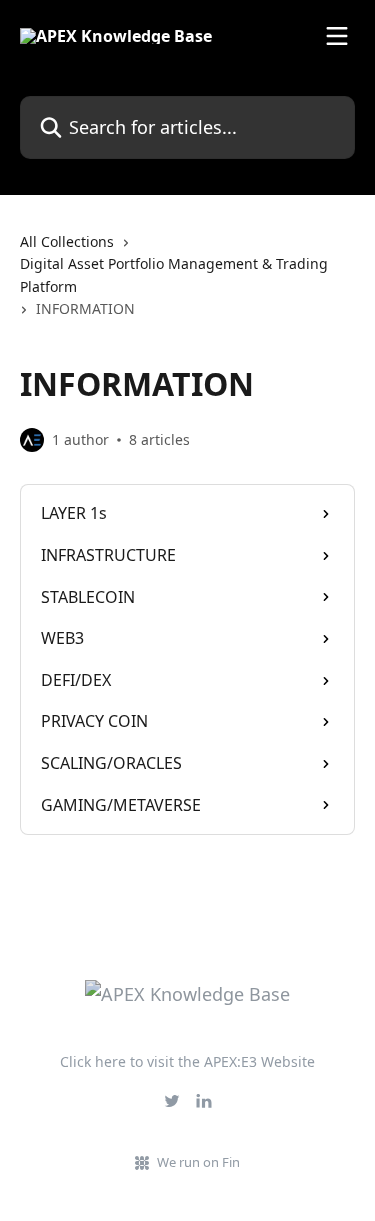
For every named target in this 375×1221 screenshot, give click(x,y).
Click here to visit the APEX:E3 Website (187, 1061)
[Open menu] (337, 36)
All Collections (67, 241)
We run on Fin (198, 1162)
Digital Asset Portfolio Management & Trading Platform (174, 274)
